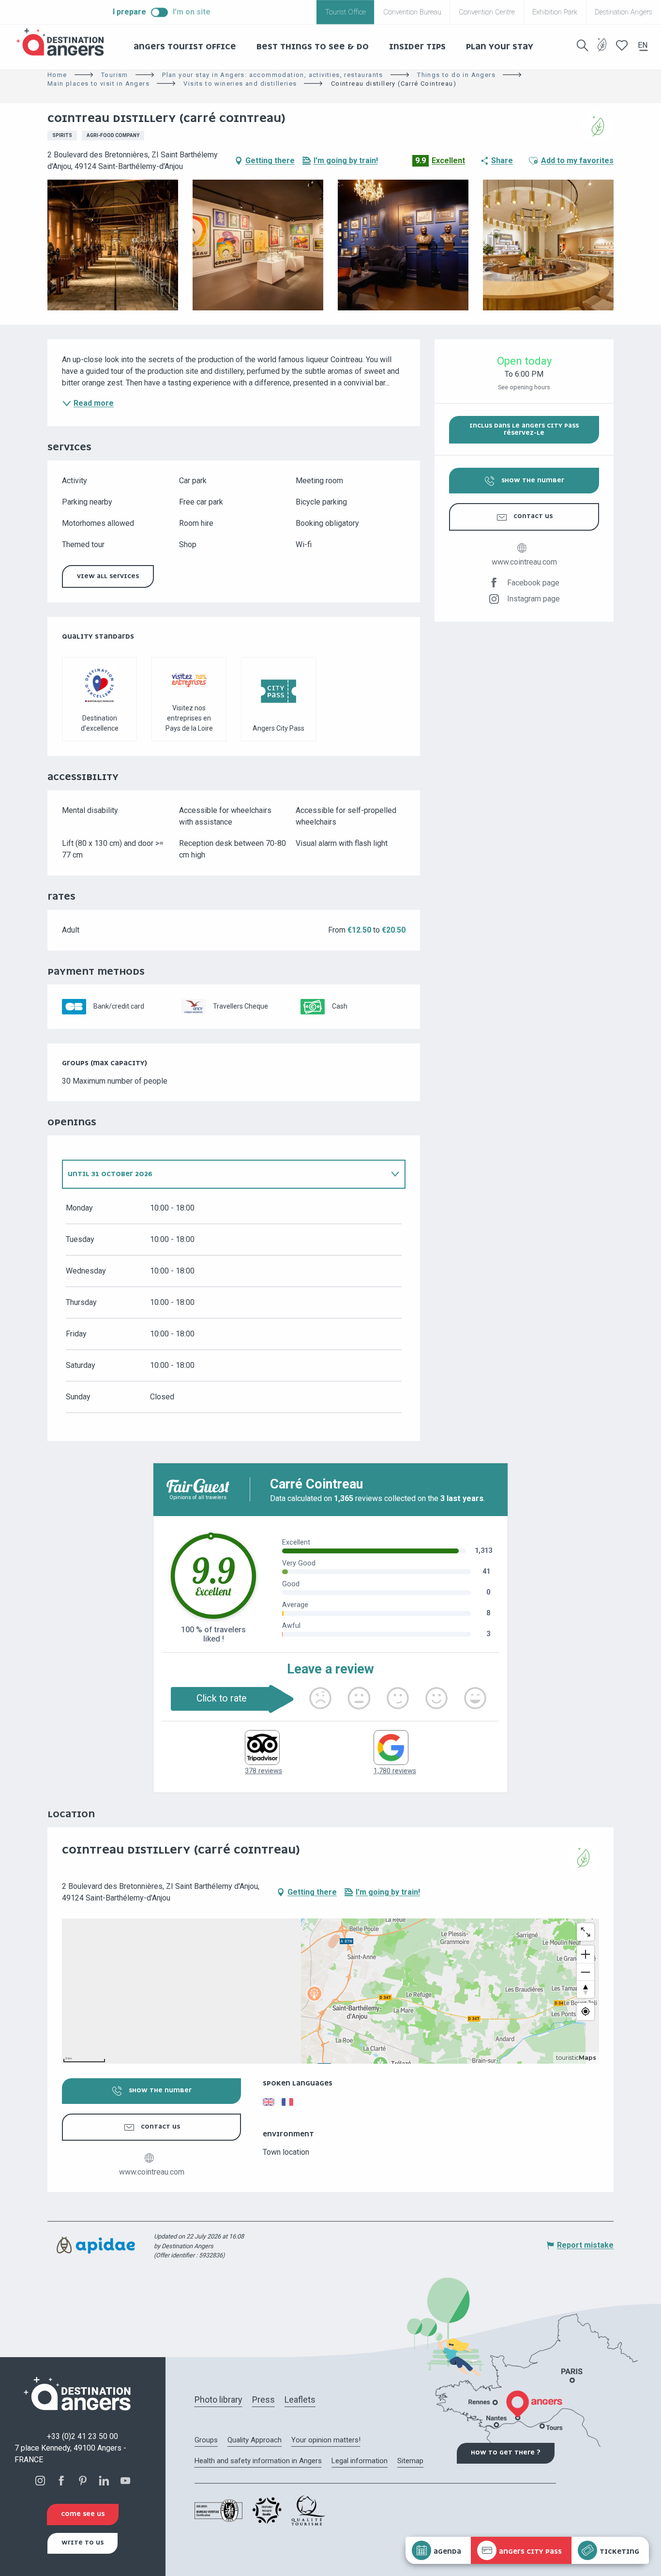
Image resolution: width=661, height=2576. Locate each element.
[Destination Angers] (64, 42)
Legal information (360, 2461)
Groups (206, 2440)
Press (263, 2400)
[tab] (224, 1174)
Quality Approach (255, 2440)
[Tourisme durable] (602, 51)
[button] (583, 46)
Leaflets (300, 2400)
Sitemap (410, 2461)
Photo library (218, 2400)
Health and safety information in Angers (258, 2461)
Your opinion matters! (326, 2440)
